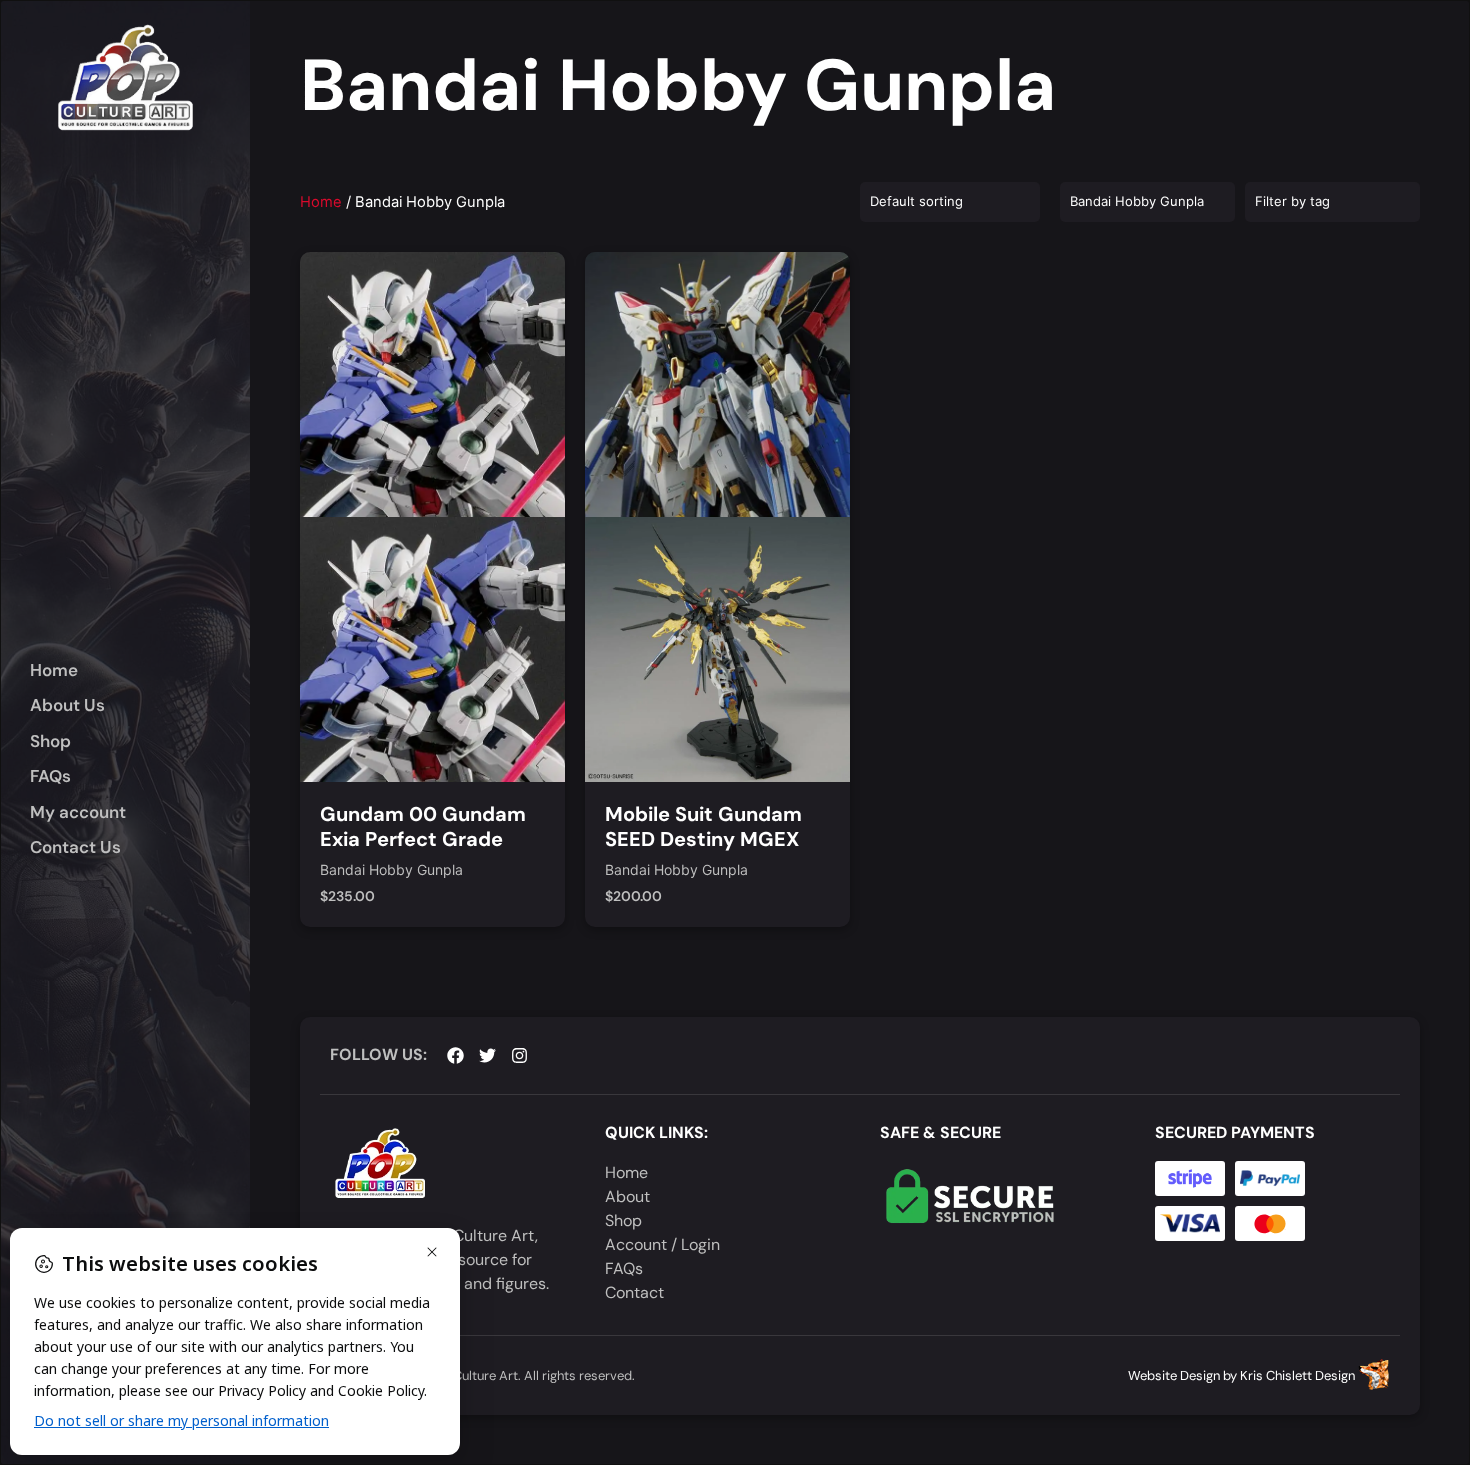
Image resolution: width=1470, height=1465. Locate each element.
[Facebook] (455, 1055)
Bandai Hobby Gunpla (391, 870)
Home (321, 202)
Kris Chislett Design (1297, 1375)
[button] (140, 742)
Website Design (1174, 1375)
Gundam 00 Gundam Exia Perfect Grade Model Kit (423, 839)
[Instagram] (519, 1055)
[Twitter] (487, 1055)
